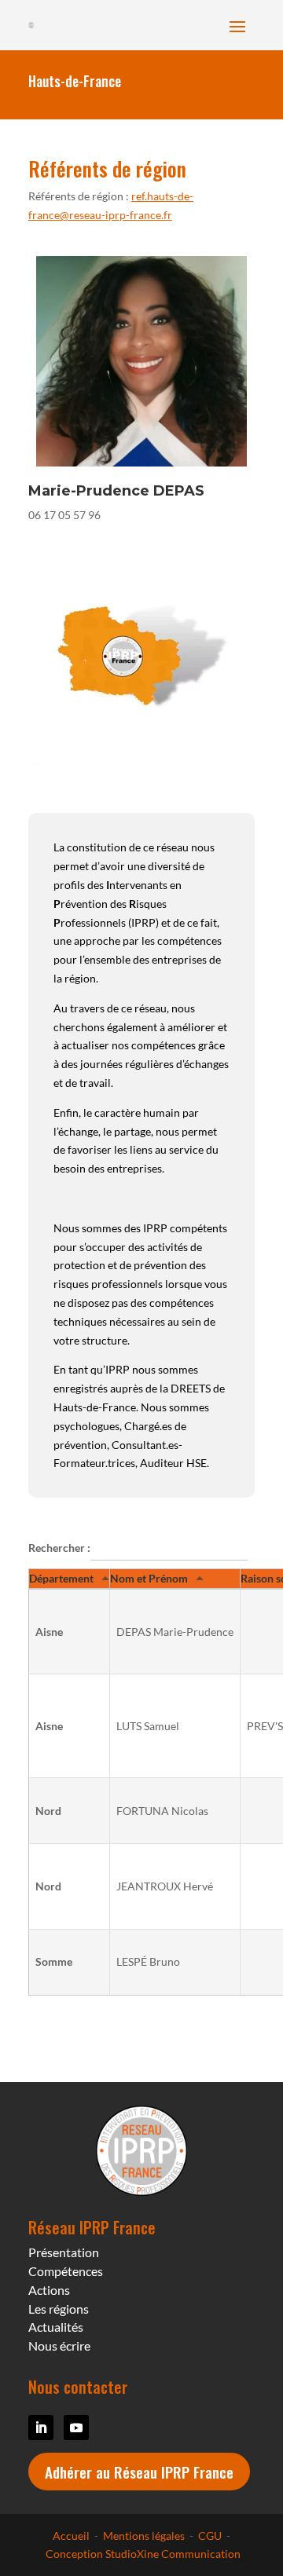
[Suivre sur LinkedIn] (41, 2428)
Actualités (56, 2327)
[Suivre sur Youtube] (76, 2428)
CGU (210, 2536)
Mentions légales (144, 2536)
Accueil (71, 2536)
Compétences (66, 2271)
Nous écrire (59, 2345)
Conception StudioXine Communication (142, 2554)
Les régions (59, 2309)
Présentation (64, 2252)
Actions (49, 2290)
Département (61, 1578)
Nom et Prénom (149, 1578)
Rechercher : (59, 1548)
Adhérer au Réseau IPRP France (139, 2472)
